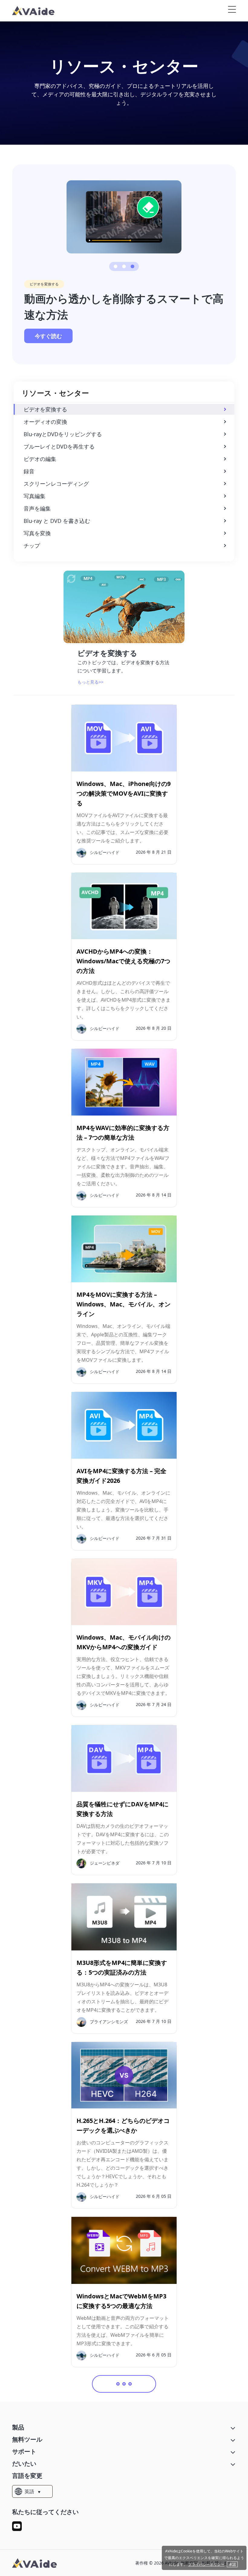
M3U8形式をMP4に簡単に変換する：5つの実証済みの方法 (122, 1967)
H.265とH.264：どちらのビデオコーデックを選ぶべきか (123, 2125)
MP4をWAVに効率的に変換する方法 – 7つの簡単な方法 (123, 1133)
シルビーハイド (105, 852)
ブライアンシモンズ (109, 2021)
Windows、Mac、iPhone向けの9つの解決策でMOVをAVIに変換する (124, 793)
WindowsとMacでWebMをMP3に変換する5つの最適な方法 (121, 2301)
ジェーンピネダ (105, 1863)
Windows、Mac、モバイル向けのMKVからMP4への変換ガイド (124, 1642)
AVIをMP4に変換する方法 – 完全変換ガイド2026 (121, 1476)
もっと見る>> (90, 682)
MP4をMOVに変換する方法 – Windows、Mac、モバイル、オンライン (124, 1304)
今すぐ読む (48, 336)
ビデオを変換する (44, 284)
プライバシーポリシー (206, 2564)
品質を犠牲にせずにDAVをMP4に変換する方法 (122, 1809)
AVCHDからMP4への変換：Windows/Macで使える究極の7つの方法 (123, 961)
